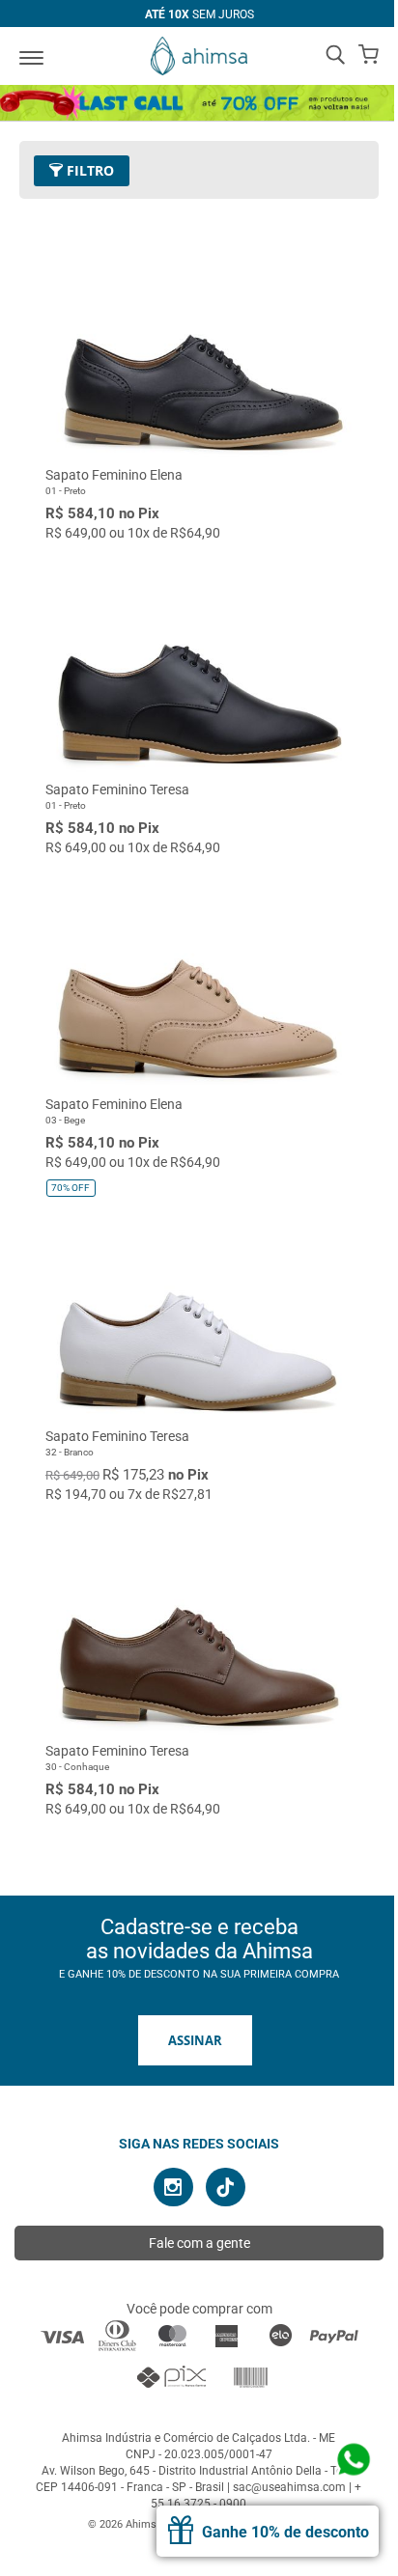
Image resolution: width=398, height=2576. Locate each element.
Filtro (88, 170)
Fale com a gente (199, 2243)
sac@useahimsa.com (289, 2487)
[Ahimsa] (199, 56)
